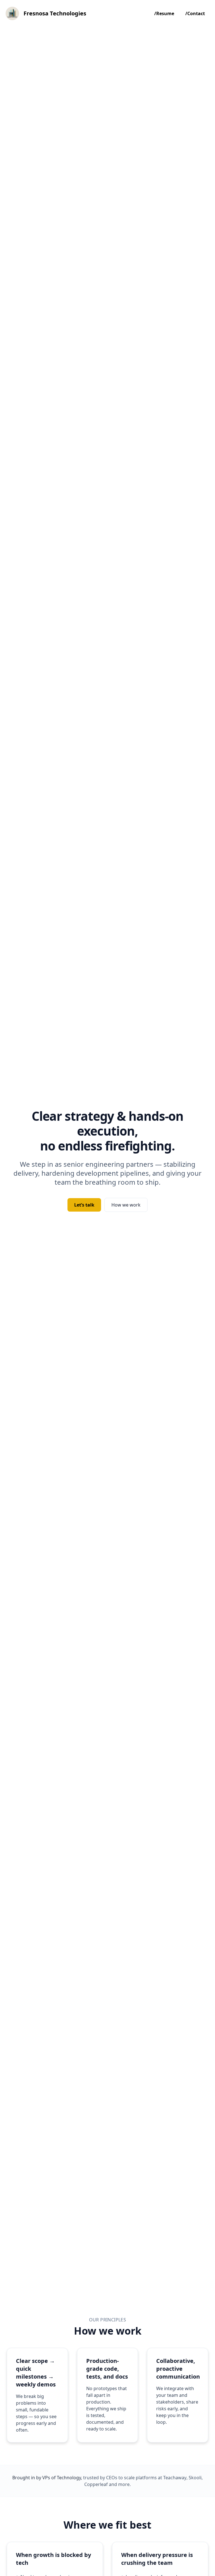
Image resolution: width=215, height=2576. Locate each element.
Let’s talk (84, 1205)
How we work (126, 1205)
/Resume (164, 13)
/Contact (195, 13)
